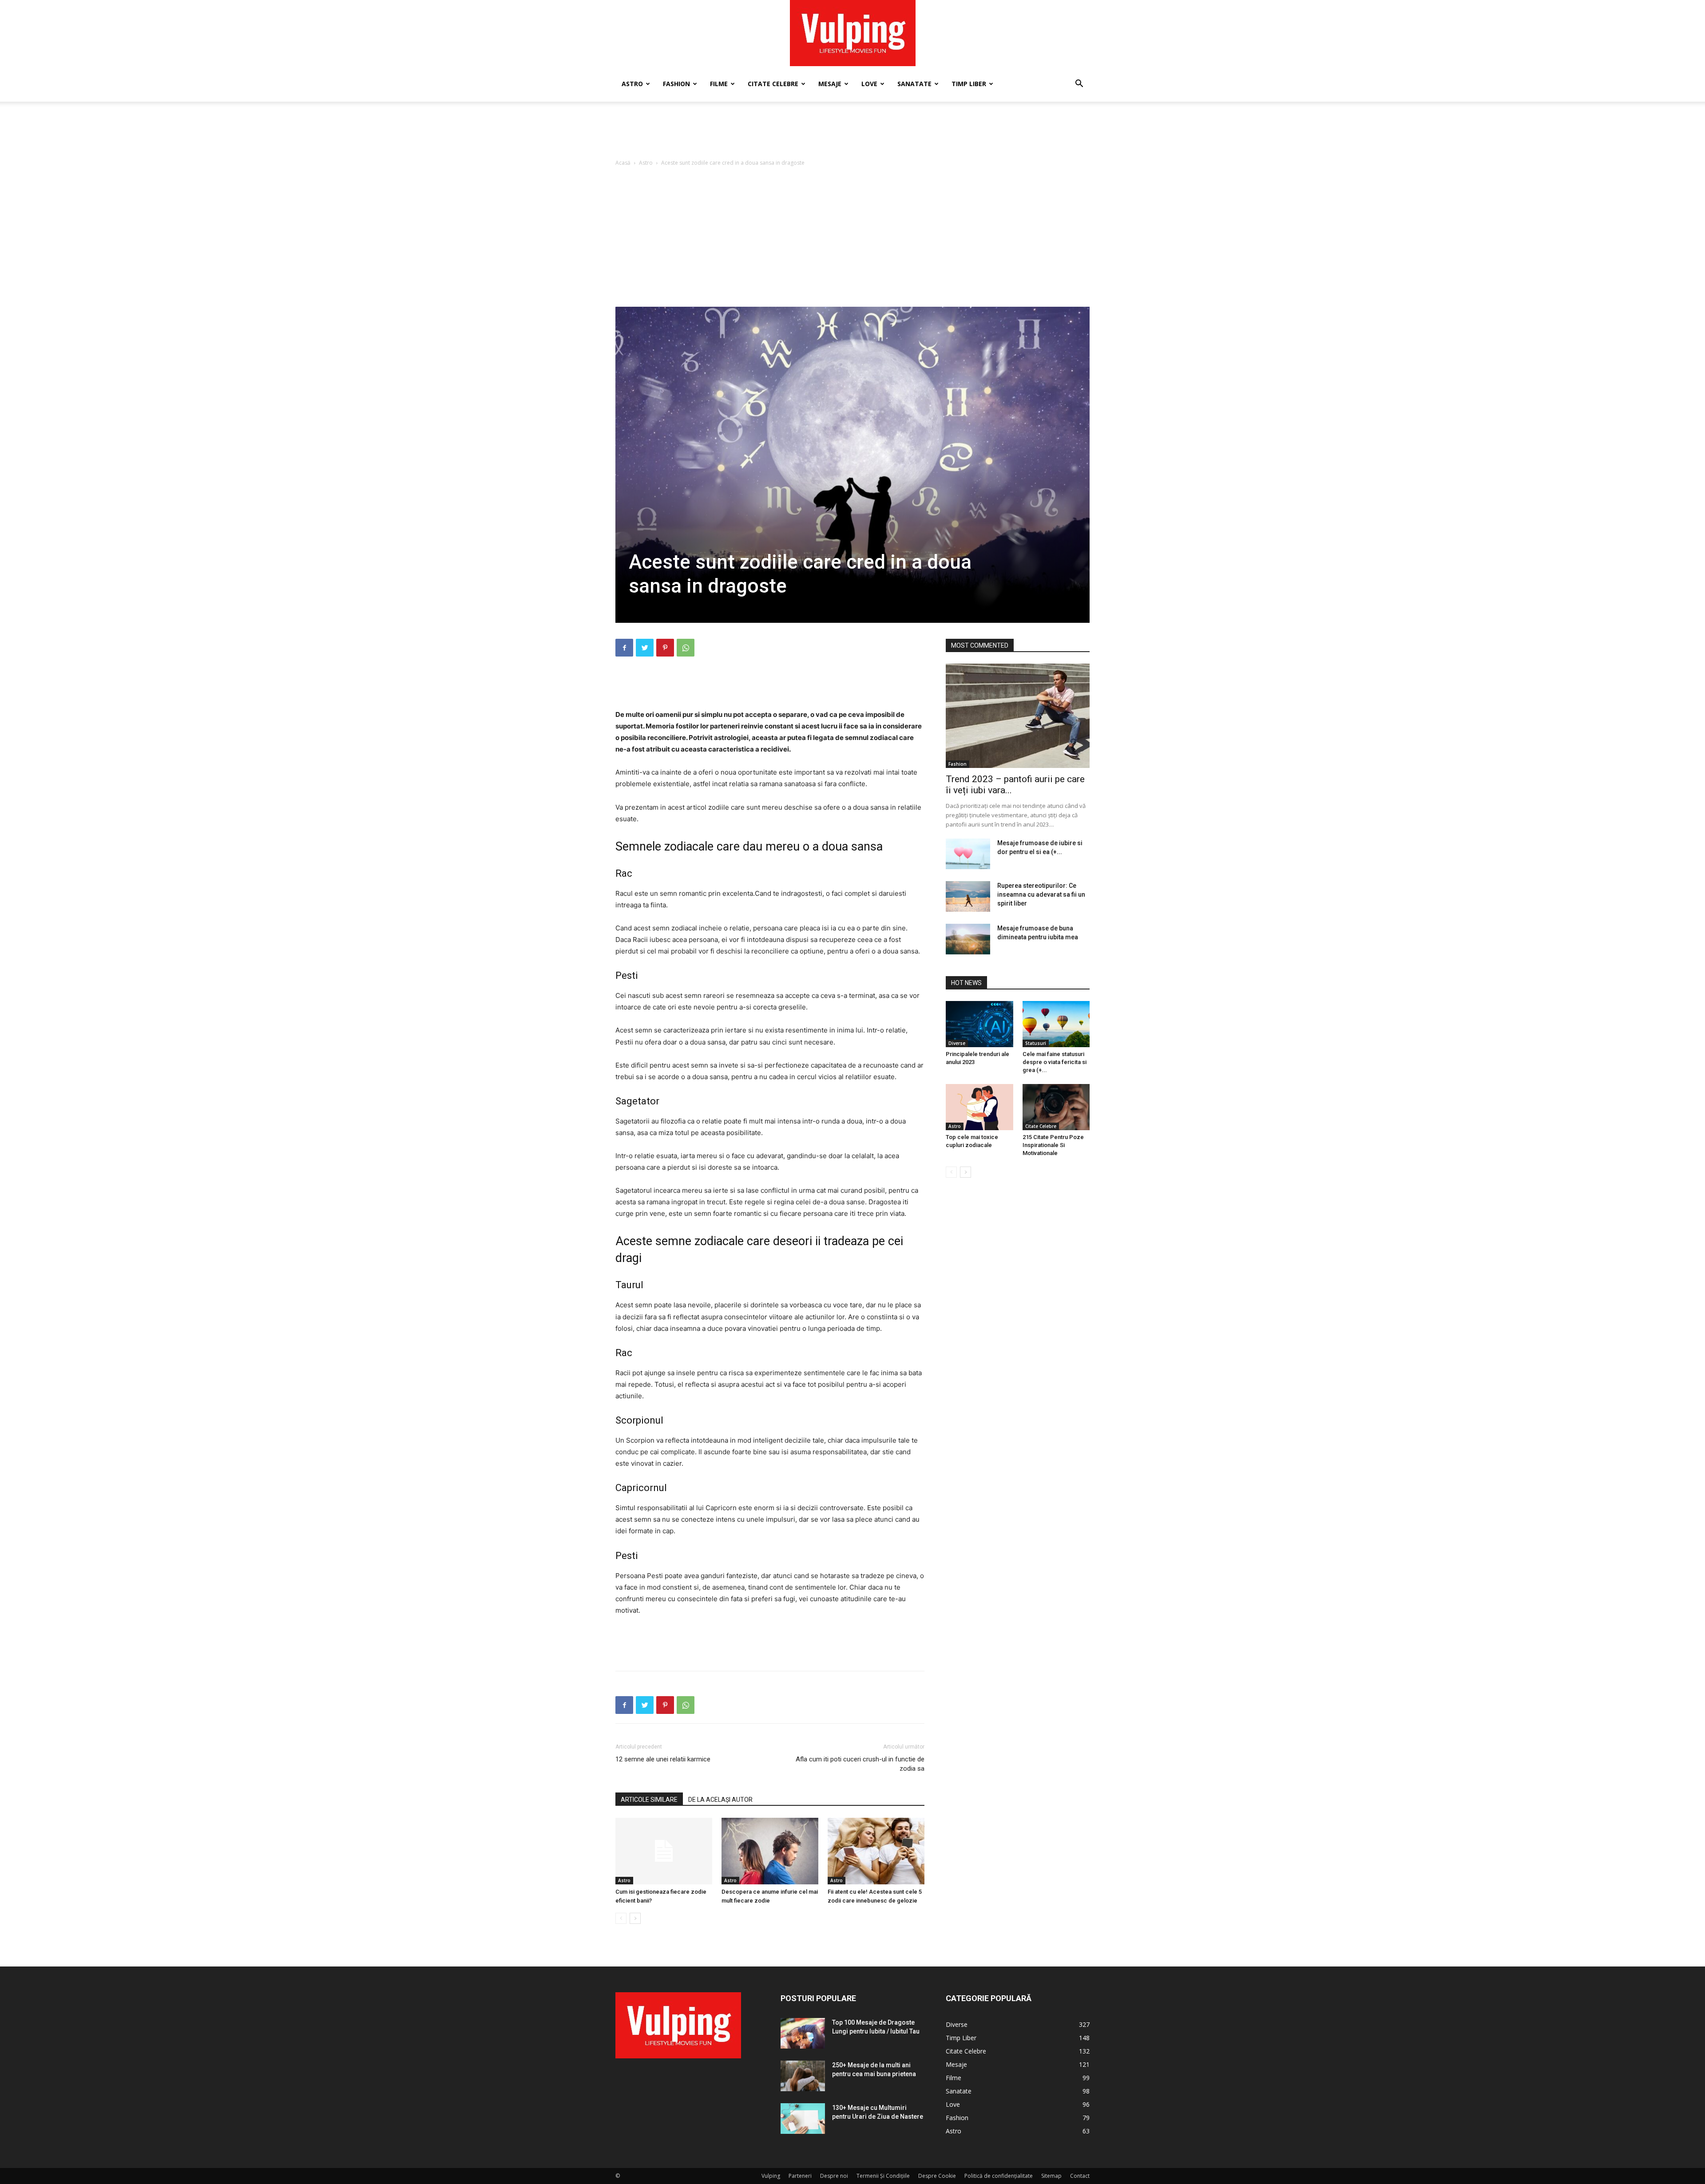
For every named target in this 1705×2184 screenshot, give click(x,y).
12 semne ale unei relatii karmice (663, 1759)
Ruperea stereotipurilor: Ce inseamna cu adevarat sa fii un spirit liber (1041, 894)
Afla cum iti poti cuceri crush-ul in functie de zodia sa (860, 1764)
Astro (632, 84)
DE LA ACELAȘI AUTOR (720, 1800)
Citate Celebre (773, 84)
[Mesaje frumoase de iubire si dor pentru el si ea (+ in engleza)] (968, 854)
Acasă (623, 163)
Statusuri (1036, 1043)
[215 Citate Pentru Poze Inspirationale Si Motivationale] (1056, 1107)
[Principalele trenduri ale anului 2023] (979, 1024)
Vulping (771, 2176)
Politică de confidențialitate (999, 2176)
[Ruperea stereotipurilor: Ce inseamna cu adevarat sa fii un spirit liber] (968, 896)
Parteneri (800, 2176)
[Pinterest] (665, 648)
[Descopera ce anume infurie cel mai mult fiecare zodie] (770, 1851)
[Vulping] (853, 33)
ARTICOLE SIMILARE (649, 1800)
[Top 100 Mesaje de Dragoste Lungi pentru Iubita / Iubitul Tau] (803, 2033)
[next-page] (635, 1918)
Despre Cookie (937, 2176)
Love (869, 84)
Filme (719, 84)
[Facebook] (624, 648)
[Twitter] (645, 648)
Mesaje (830, 84)
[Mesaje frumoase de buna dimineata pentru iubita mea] (968, 939)
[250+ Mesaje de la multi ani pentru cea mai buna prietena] (803, 2076)
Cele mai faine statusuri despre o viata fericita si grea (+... (1055, 1062)
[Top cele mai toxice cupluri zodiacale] (979, 1107)
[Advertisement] (852, 132)
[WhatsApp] (686, 648)
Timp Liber (969, 84)
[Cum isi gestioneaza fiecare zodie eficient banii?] (664, 1851)
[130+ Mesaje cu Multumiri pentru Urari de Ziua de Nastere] (803, 2119)
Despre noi (834, 2176)
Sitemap (1051, 2176)
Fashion (676, 84)
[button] (1079, 85)
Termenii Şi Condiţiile (883, 2176)
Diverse (957, 1043)
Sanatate (914, 84)
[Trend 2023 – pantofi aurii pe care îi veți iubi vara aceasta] (1018, 716)
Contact (1080, 2176)
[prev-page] (621, 1918)
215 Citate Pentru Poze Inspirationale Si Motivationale (1053, 1145)
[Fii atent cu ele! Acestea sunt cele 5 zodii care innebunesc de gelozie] (876, 1851)
